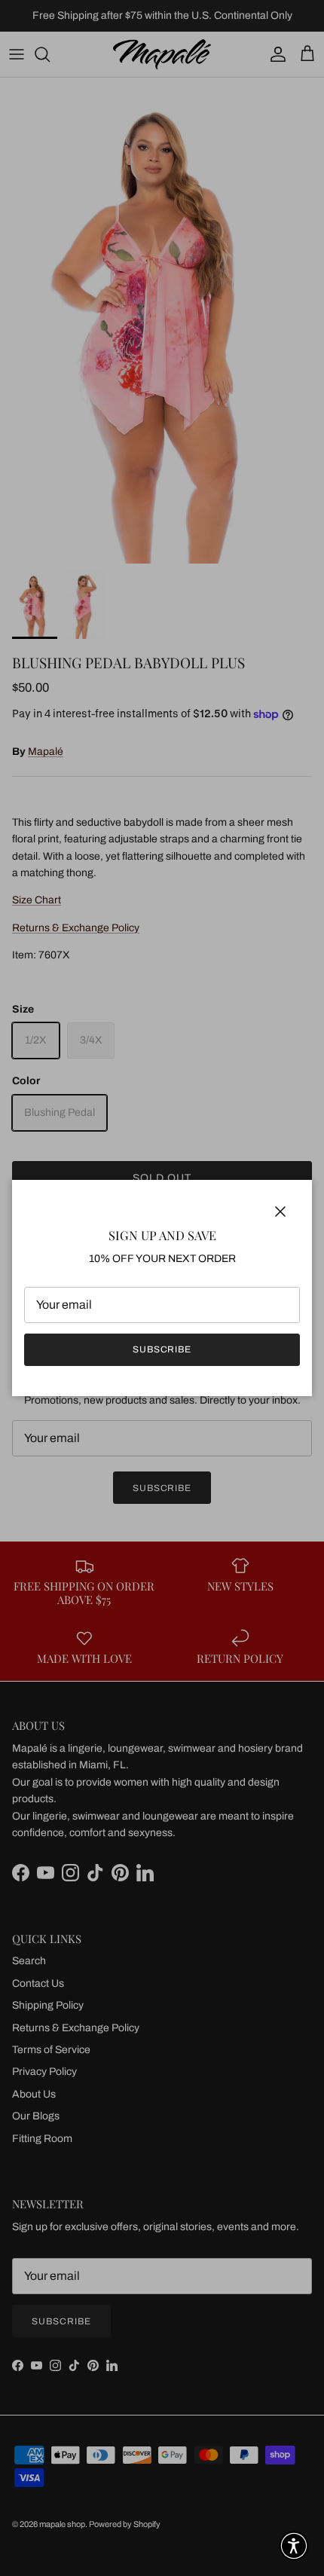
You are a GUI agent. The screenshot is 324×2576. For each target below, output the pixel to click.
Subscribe (162, 1349)
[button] (294, 2546)
